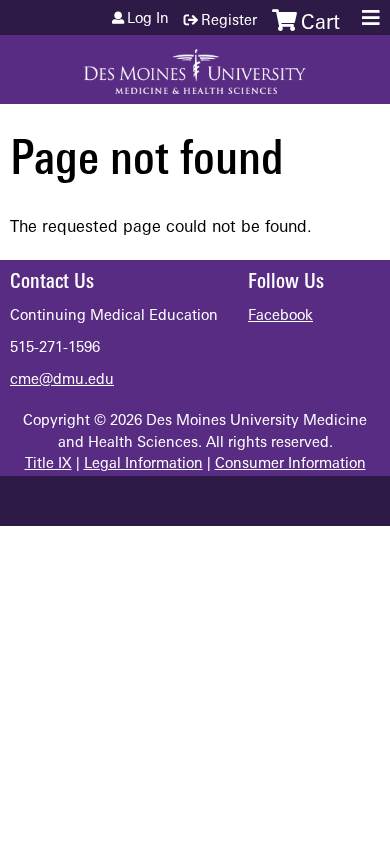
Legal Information (143, 464)
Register (229, 21)
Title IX (48, 464)
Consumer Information (290, 464)
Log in (148, 20)
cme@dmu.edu (62, 380)
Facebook (280, 316)
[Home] (195, 64)
